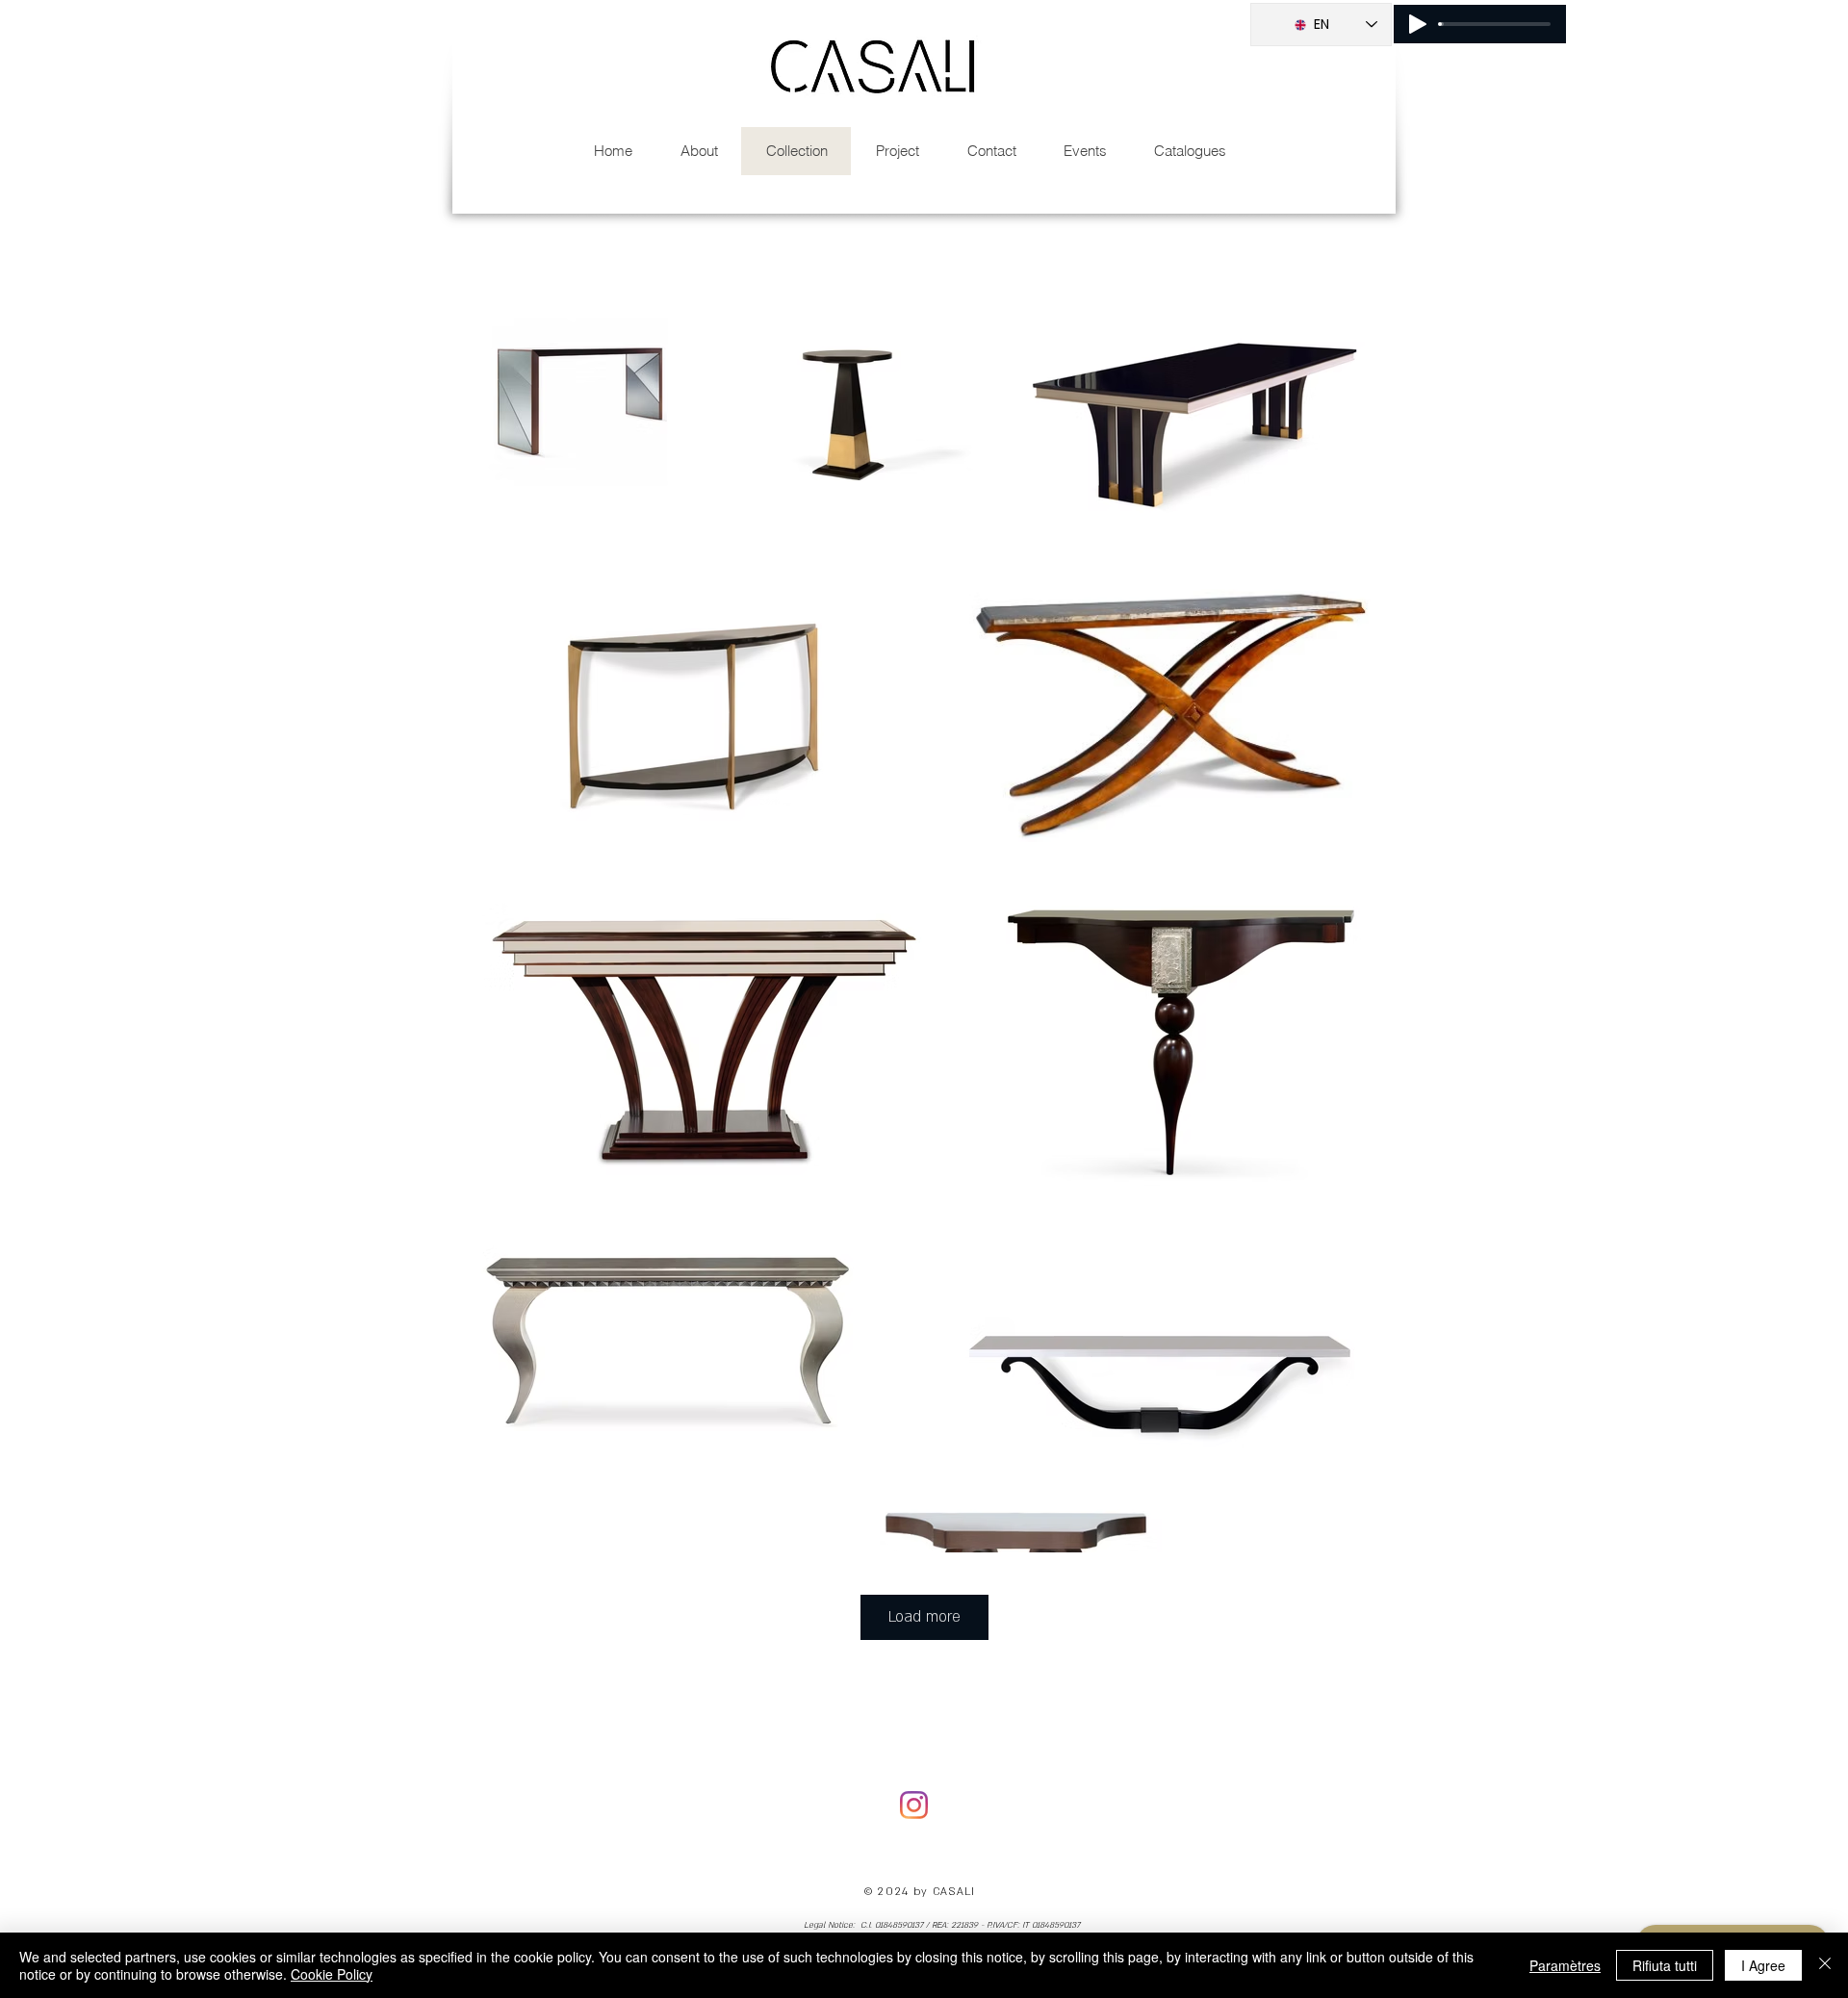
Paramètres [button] (1565, 1965)
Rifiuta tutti (1665, 1965)
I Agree (1763, 1965)
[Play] (1418, 24)
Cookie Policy (332, 1974)
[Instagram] (914, 1805)
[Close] (1825, 1965)
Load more (924, 1617)
